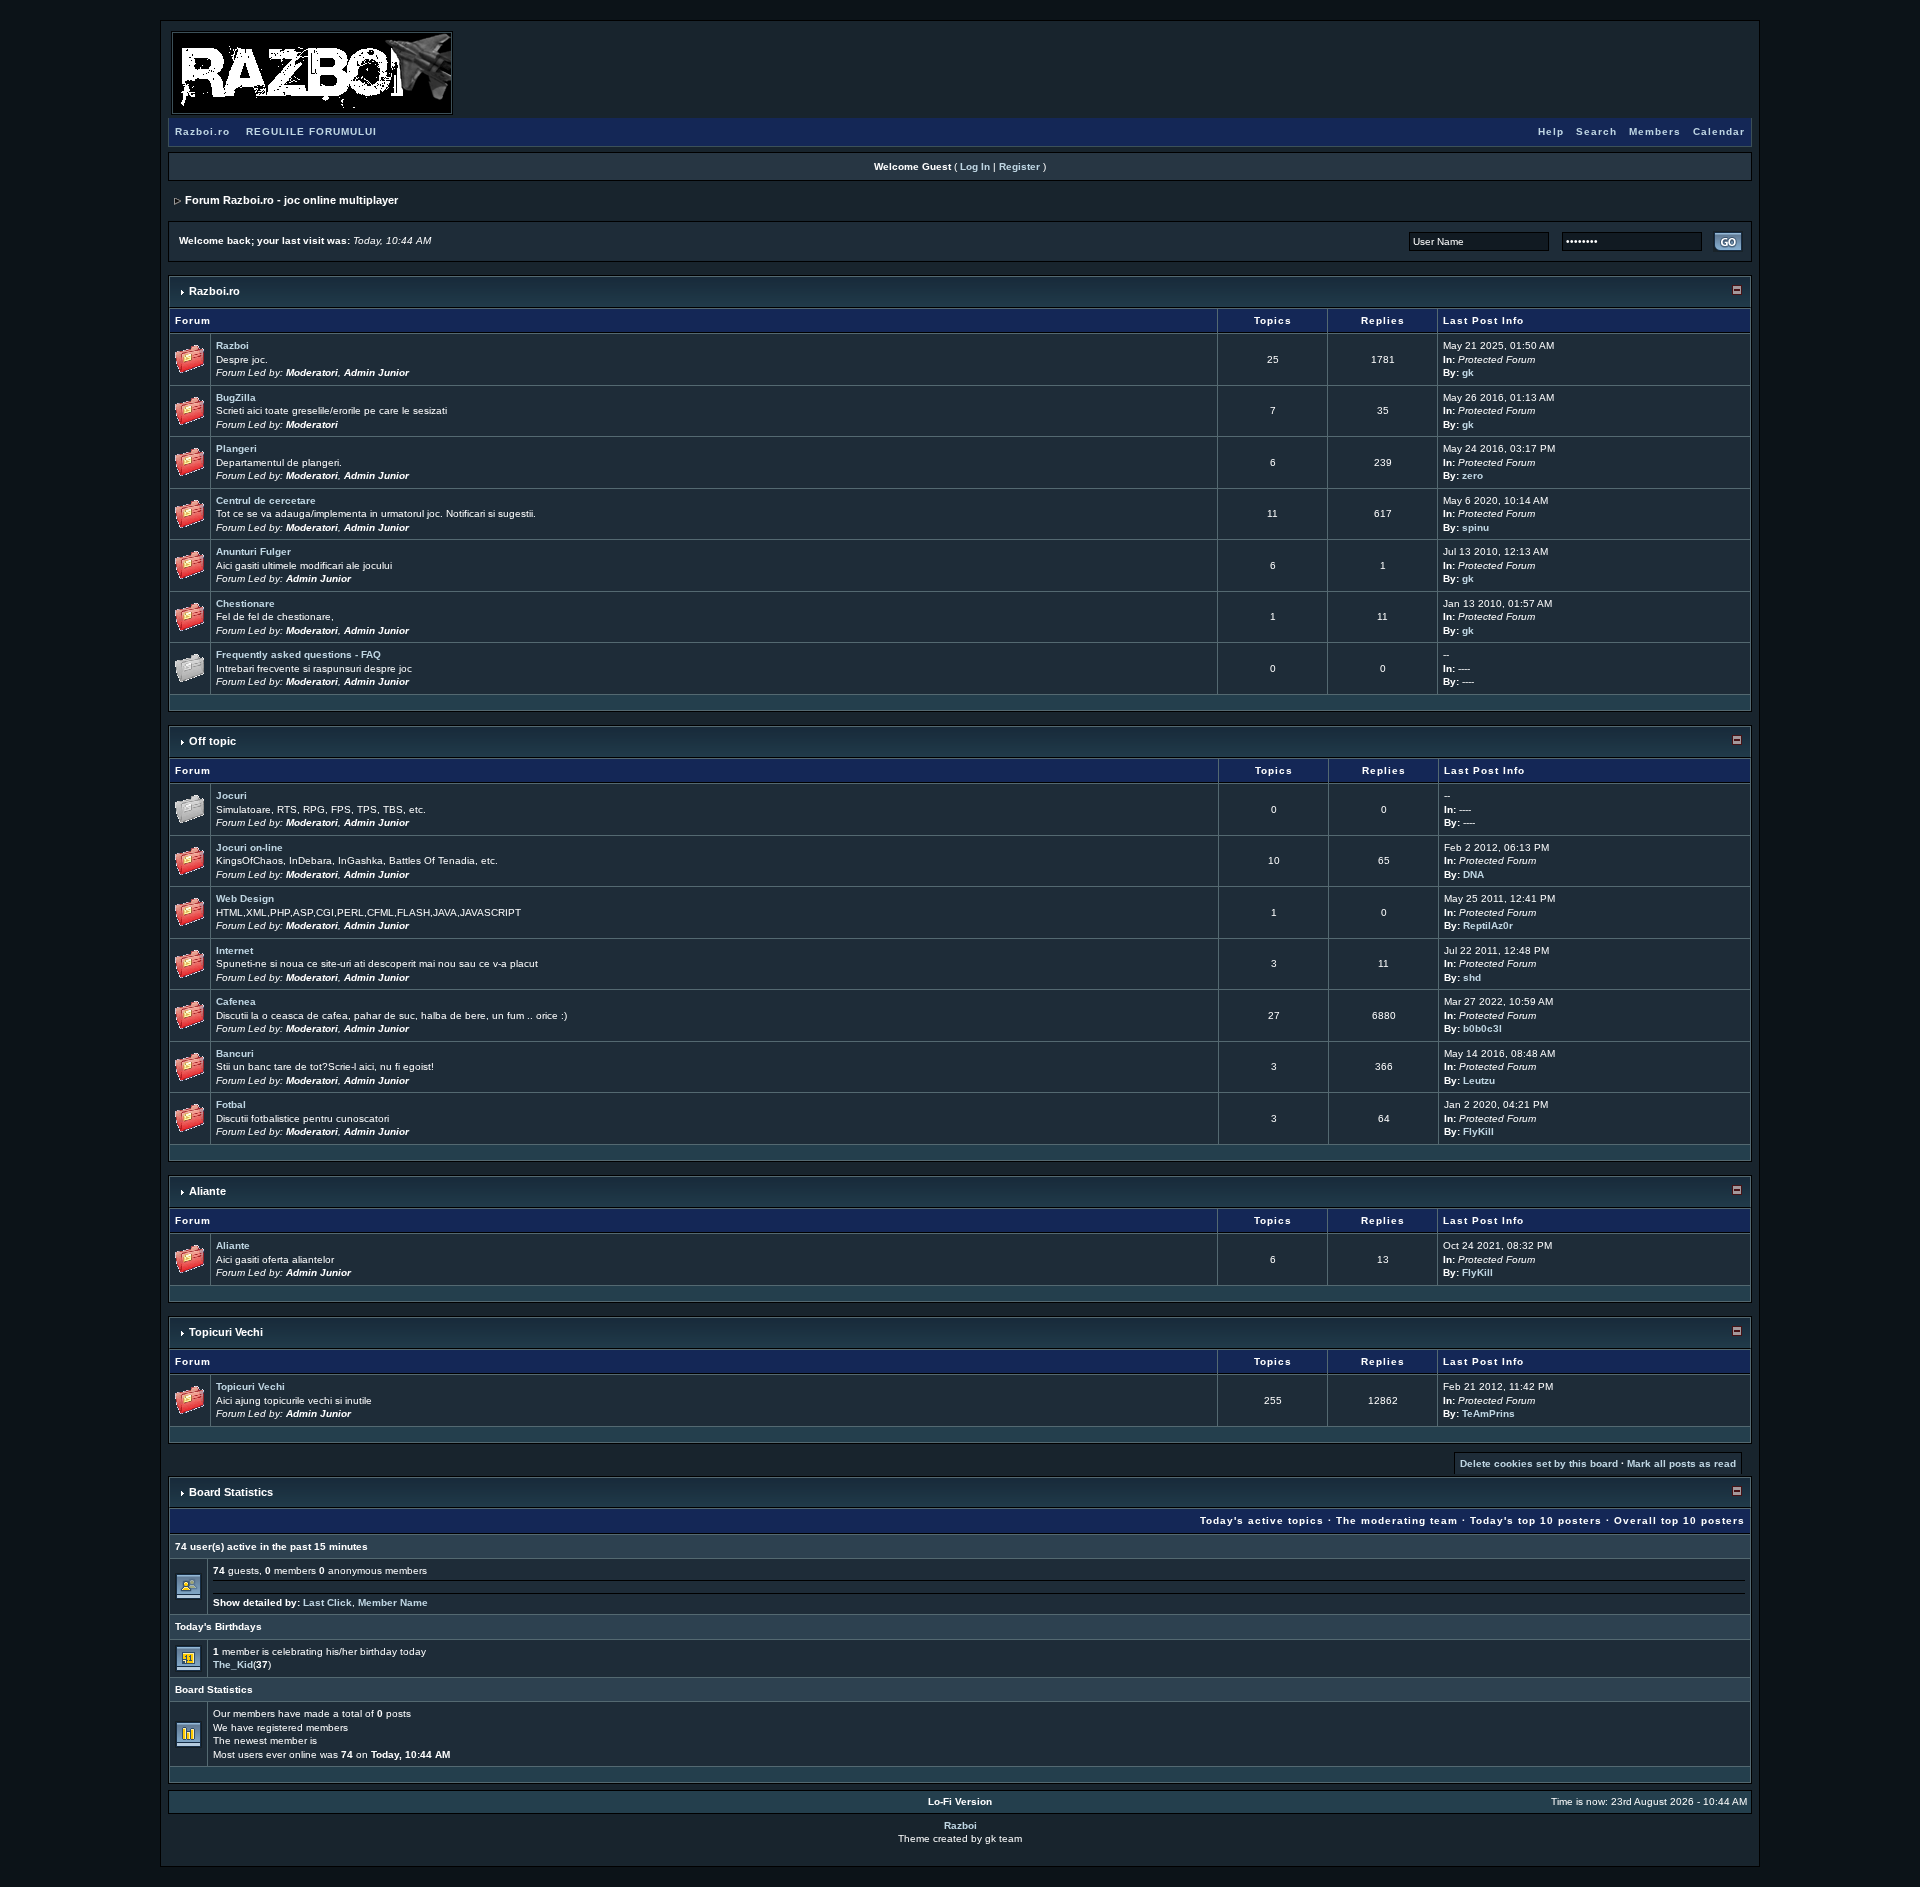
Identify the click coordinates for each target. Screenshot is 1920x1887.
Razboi (232, 345)
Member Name (393, 1602)
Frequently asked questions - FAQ (298, 654)
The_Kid (233, 1664)
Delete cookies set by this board (1539, 1463)
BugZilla (236, 397)
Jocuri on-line (249, 847)
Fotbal (231, 1104)
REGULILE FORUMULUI (311, 131)
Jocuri (231, 795)
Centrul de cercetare (266, 500)
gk (1468, 372)
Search (1596, 131)
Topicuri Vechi (226, 1332)
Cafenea (236, 1001)
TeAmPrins (1488, 1413)
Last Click (327, 1602)
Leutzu (1479, 1080)
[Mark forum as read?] (190, 358)
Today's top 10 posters (1536, 1520)
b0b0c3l (1482, 1028)
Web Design (245, 898)
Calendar (1719, 131)
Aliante (207, 1191)
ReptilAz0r (1488, 925)
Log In (975, 166)
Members (1655, 131)
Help (1551, 131)
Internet (234, 950)
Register (1019, 166)
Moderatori (312, 372)
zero (1472, 475)
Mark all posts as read (1681, 1463)
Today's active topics (1262, 1520)
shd (1472, 977)
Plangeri (236, 448)
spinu (1475, 527)
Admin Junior (376, 372)
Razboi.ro (202, 131)
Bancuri (235, 1053)
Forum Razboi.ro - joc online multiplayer (291, 200)
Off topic (212, 741)
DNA (1473, 874)
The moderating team (1397, 1520)
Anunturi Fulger (253, 551)
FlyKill (1478, 1131)
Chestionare (245, 603)
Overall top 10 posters (1679, 1520)
